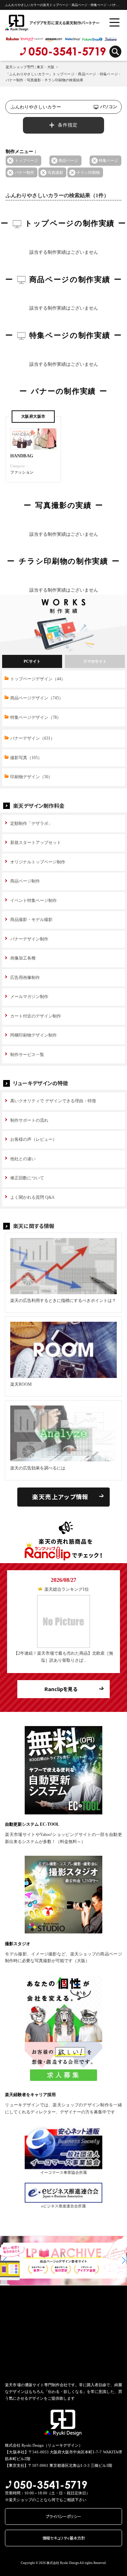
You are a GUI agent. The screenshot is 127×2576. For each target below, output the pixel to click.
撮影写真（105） (26, 758)
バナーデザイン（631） (32, 738)
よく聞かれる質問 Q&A (32, 1197)
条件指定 (68, 125)
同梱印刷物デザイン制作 (34, 1035)
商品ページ (68, 160)
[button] (5, 2260)
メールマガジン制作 (29, 997)
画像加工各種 (23, 958)
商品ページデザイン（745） (37, 698)
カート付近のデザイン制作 (36, 1016)
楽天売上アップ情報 (60, 1497)
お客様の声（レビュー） (34, 1139)
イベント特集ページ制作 (34, 900)
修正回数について (27, 1178)
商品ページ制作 (25, 881)
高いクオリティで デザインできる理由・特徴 (53, 1101)
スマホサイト (95, 661)
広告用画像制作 (25, 978)
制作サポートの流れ (29, 1120)
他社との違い (23, 1159)
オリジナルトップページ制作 (38, 862)
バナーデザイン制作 (29, 939)
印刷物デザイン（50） (31, 777)
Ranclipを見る (61, 1689)
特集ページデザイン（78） (36, 717)
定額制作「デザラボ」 (31, 823)
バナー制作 (25, 172)
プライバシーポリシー (64, 2516)
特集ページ (108, 160)
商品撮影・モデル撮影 (31, 920)
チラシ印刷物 (88, 172)
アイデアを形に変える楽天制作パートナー (41, 23)
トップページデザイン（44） (38, 679)
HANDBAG (22, 456)
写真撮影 (55, 172)
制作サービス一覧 (27, 1055)
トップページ (26, 160)
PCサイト (32, 661)
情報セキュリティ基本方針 (64, 2538)
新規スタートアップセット (36, 843)
